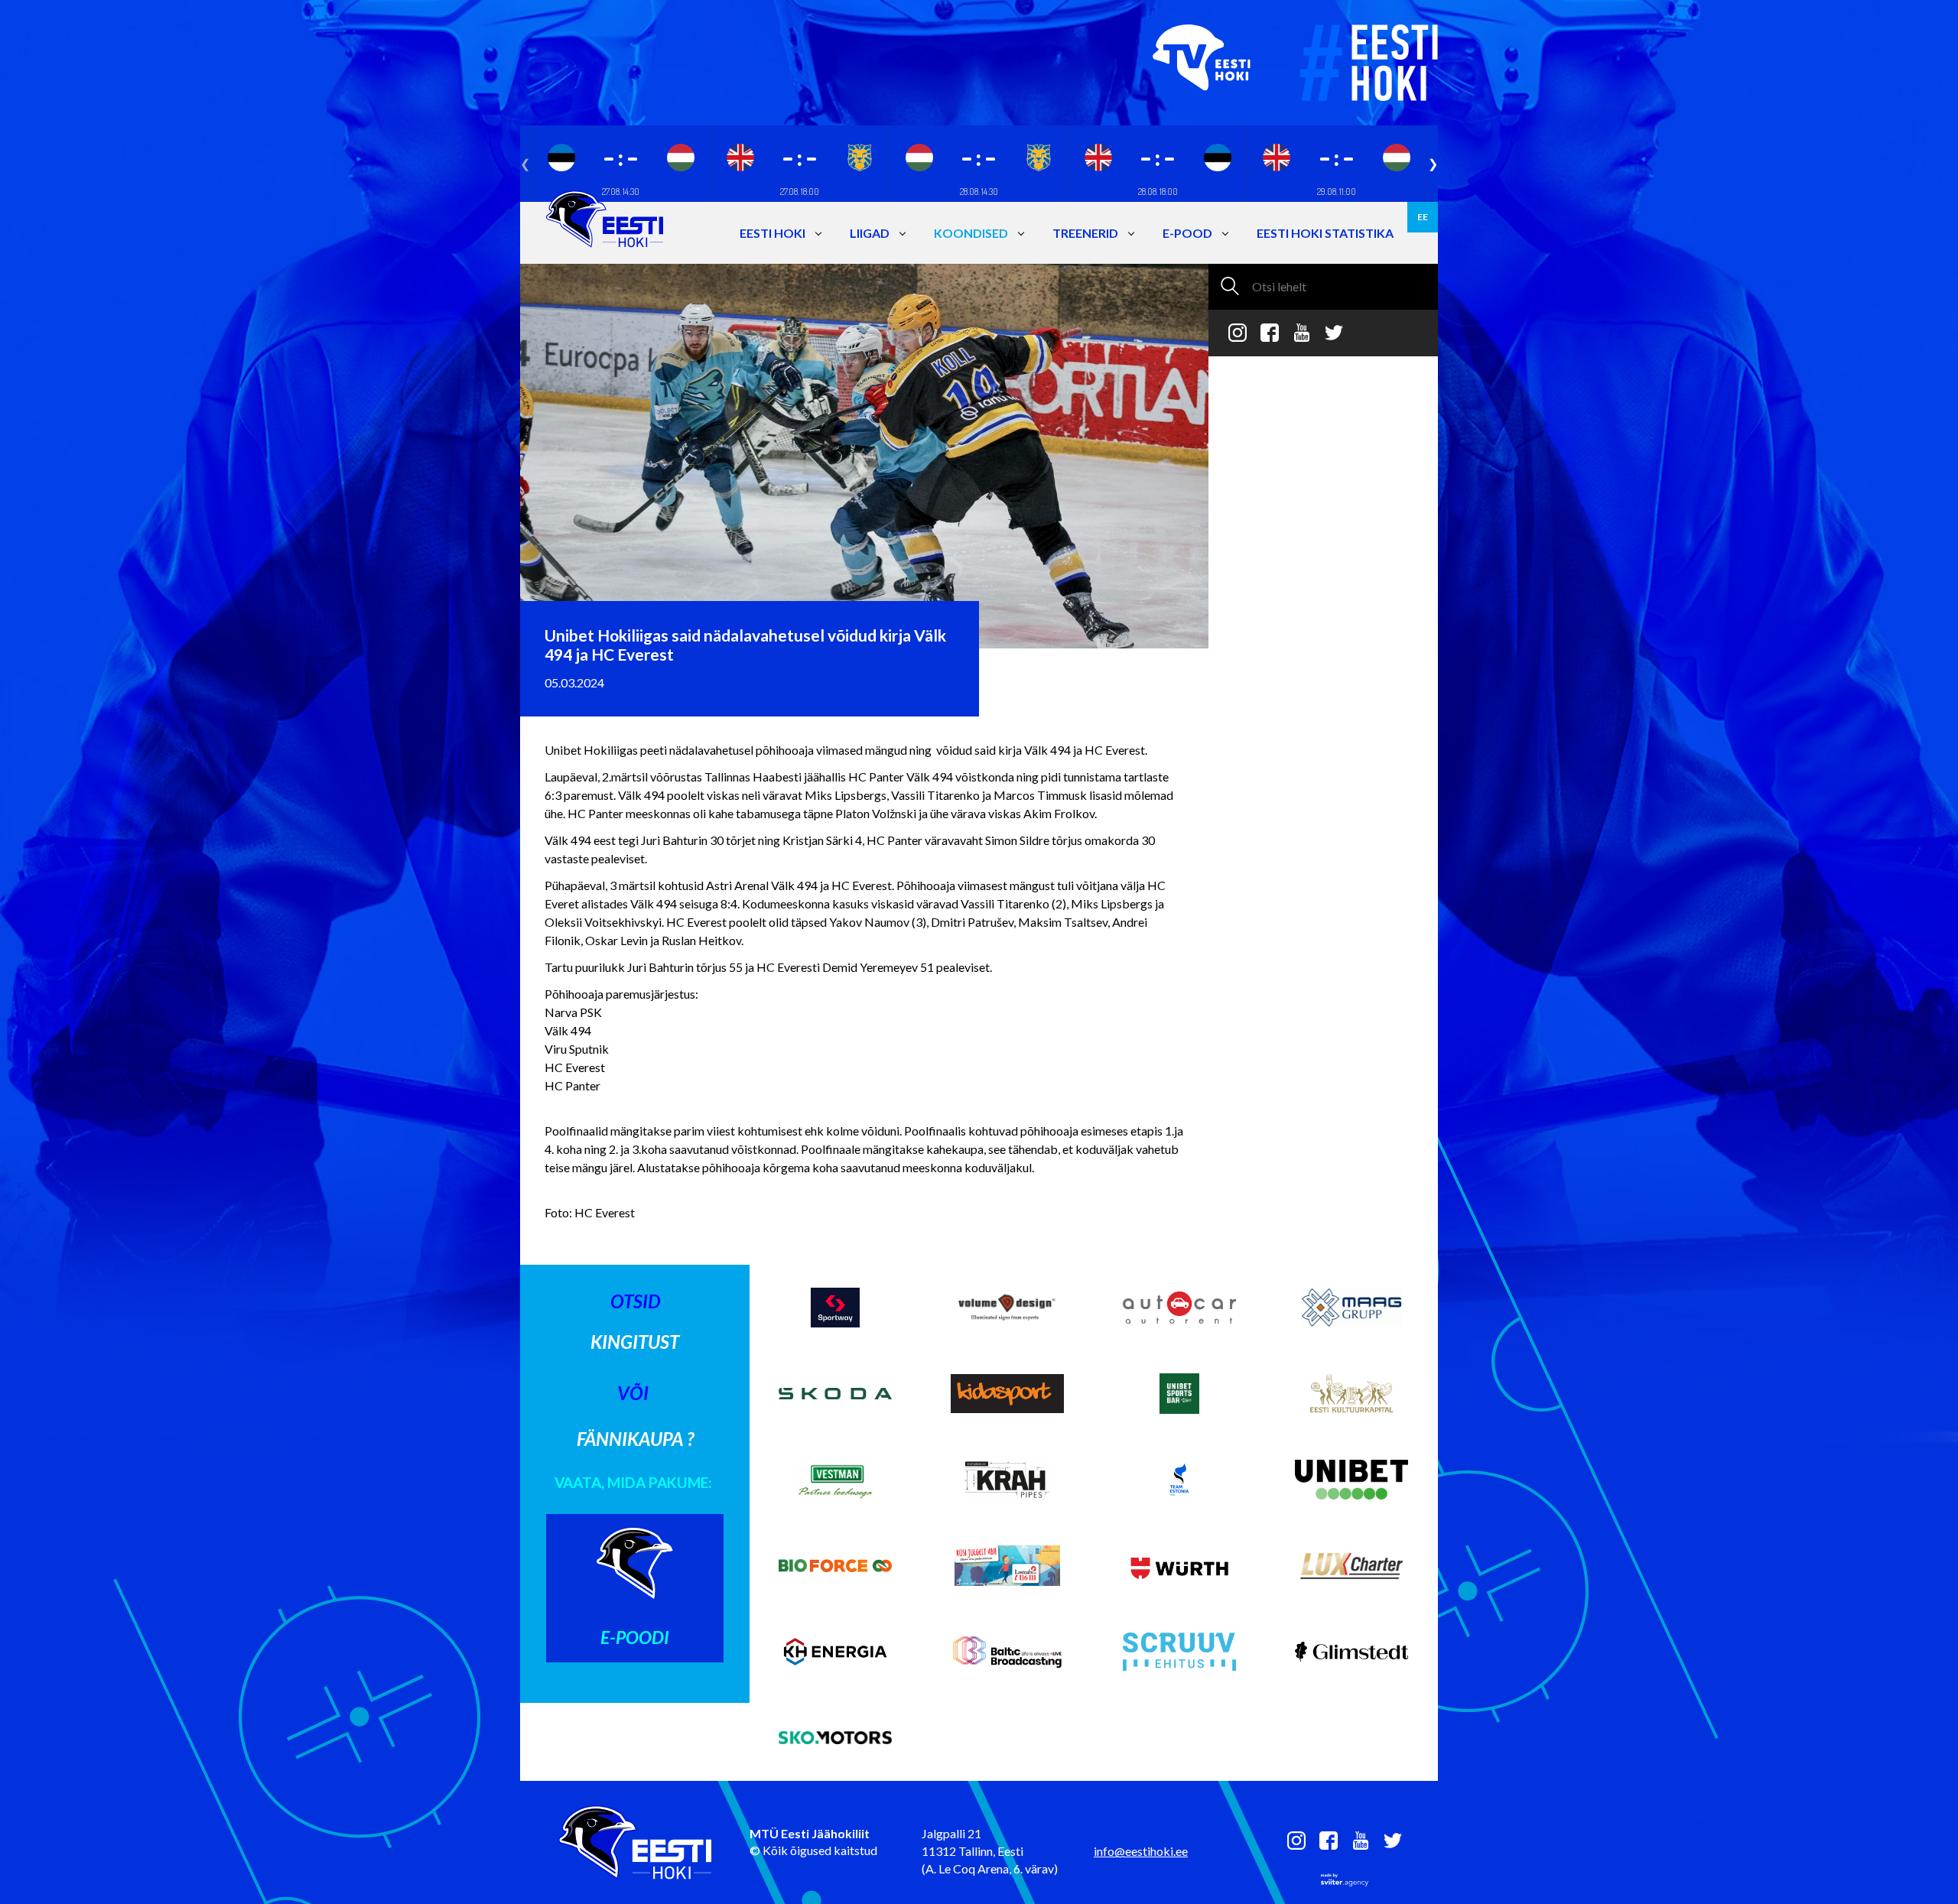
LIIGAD (870, 233)
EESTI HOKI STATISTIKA (1325, 233)
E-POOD (1187, 233)
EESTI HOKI (772, 233)
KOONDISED (971, 233)
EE (1423, 217)
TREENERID (1085, 233)
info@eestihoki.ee (1141, 1851)
